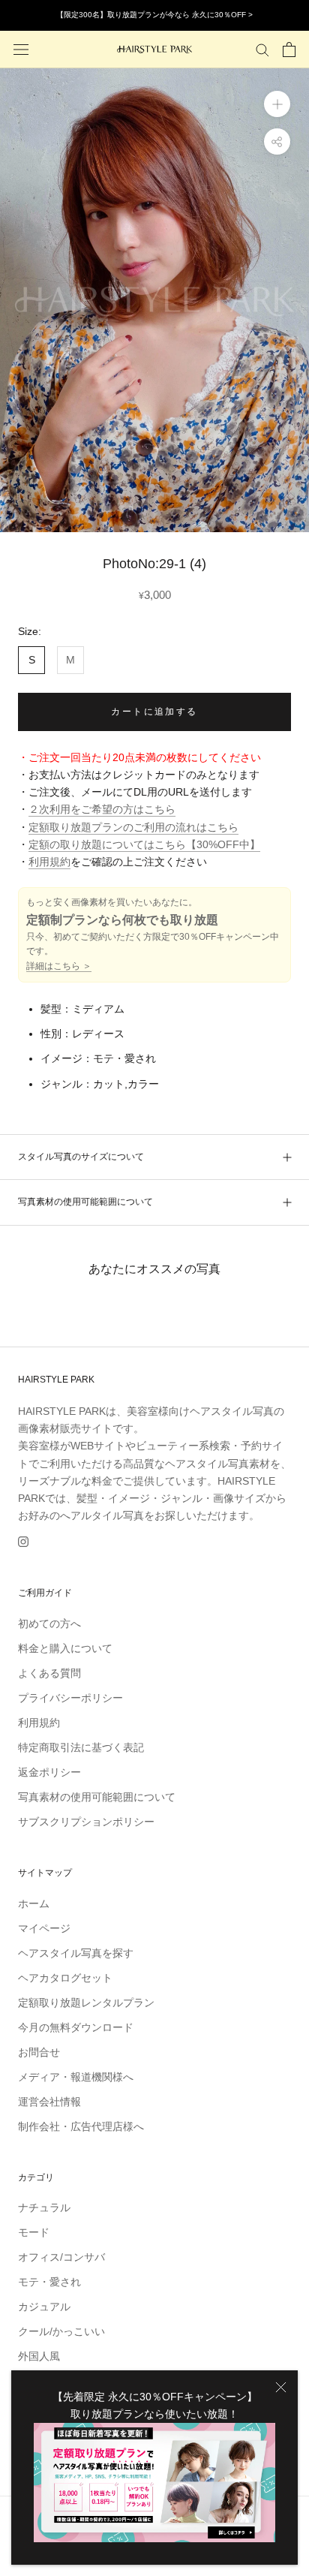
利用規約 (49, 862)
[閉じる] (281, 2387)
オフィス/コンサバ (61, 2257)
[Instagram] (23, 1541)
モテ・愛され (49, 2282)
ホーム (34, 1903)
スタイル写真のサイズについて (81, 1157)
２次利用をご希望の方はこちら (102, 809)
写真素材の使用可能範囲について (85, 1202)
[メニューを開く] (21, 49)
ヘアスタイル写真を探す (76, 1953)
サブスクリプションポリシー (86, 1822)
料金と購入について (65, 1648)
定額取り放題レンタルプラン (86, 2003)
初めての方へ (49, 1624)
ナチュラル (44, 2207)
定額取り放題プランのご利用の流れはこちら (133, 827)
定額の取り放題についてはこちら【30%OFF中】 (144, 844)
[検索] (262, 49)
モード (34, 2232)
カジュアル (44, 2307)
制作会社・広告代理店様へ (81, 2126)
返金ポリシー (49, 1772)
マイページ (44, 1928)
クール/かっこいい (61, 2331)
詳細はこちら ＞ (59, 966)
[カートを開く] (289, 50)
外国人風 (39, 2356)
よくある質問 (49, 1673)
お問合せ (39, 2052)
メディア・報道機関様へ (76, 2077)
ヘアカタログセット (65, 1978)
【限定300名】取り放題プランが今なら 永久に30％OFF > (154, 15)
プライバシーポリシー (70, 1698)
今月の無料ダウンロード (76, 2027)
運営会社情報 (49, 2102)
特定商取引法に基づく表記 (81, 1747)
